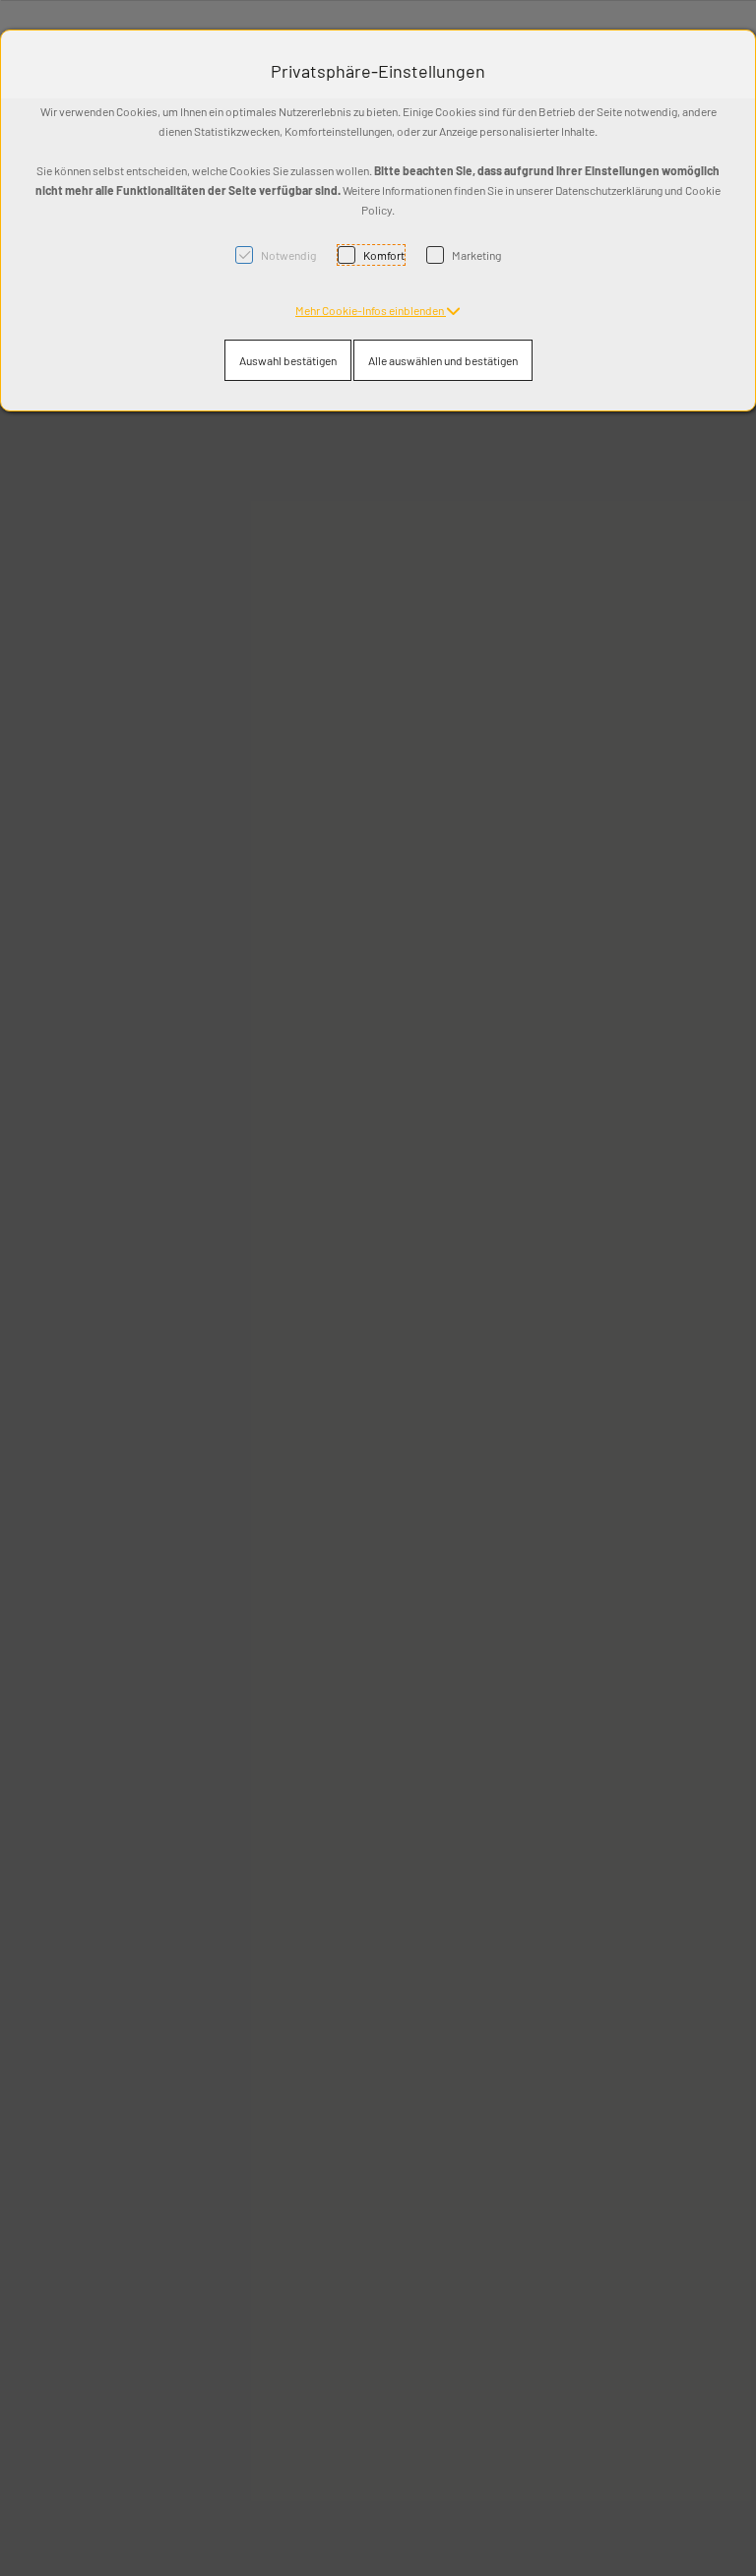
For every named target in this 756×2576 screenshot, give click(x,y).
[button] (378, 310)
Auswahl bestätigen (288, 360)
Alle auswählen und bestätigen (443, 360)
